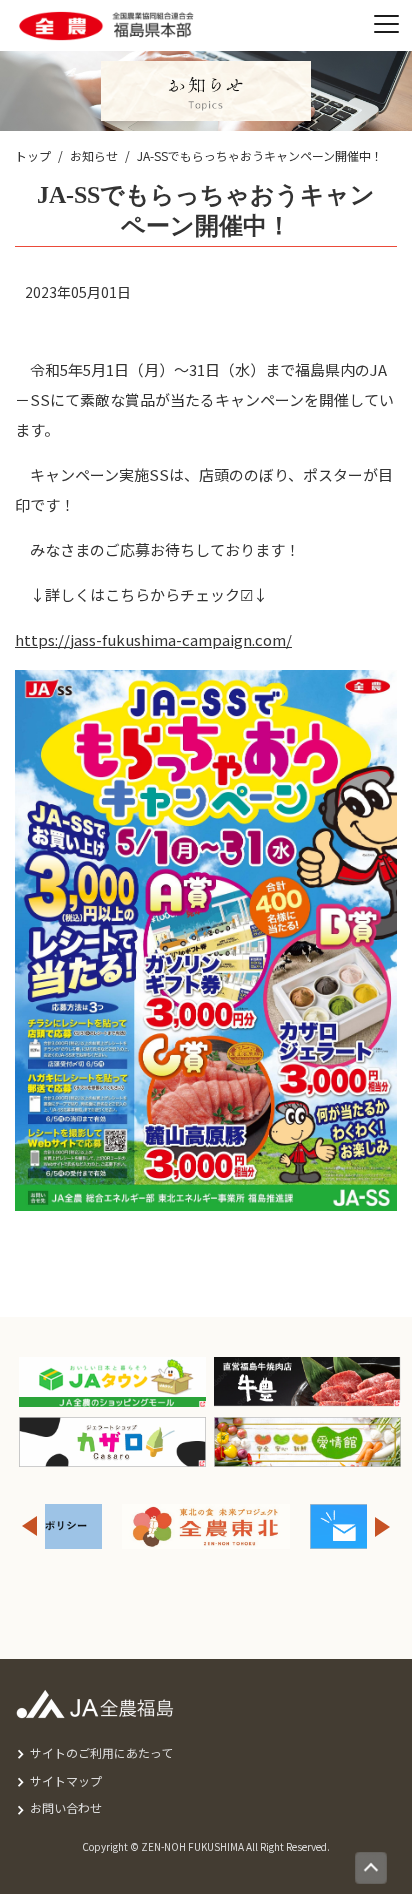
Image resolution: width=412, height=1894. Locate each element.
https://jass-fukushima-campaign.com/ (153, 639)
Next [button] (383, 1526)
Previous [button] (29, 1526)
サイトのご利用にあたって (101, 1752)
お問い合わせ (66, 1807)
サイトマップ (66, 1780)
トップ (33, 155)
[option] (206, 1526)
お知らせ (94, 155)
